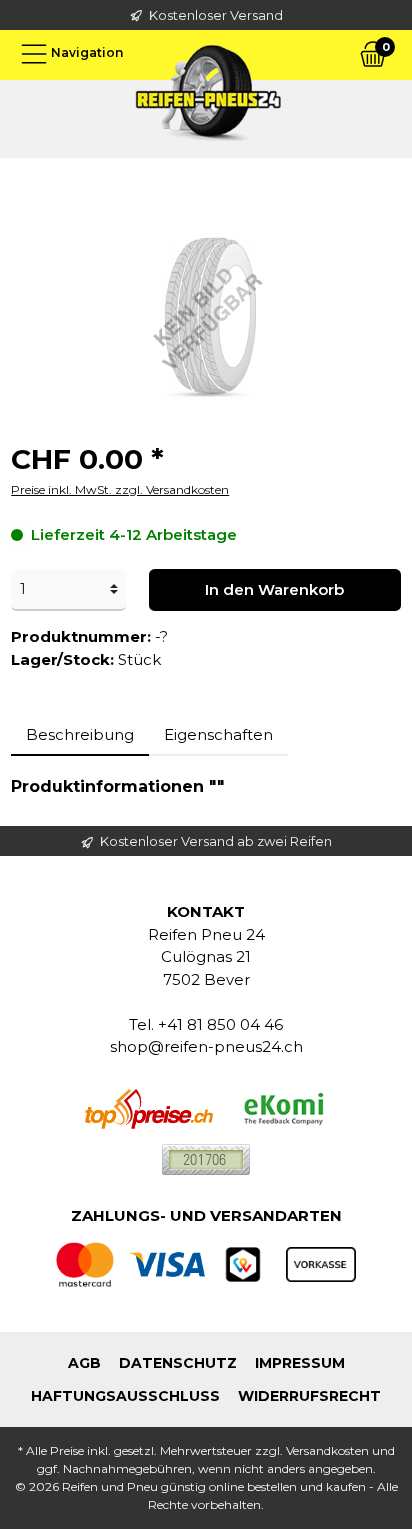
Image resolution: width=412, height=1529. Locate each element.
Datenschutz (178, 1363)
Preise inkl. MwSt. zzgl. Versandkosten (120, 489)
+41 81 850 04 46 (220, 1024)
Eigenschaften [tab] (218, 734)
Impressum (300, 1363)
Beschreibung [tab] (80, 734)
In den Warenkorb (274, 589)
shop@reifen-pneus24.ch (206, 1046)
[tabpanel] (206, 786)
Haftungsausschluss (125, 1396)
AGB (84, 1363)
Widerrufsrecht (309, 1396)
